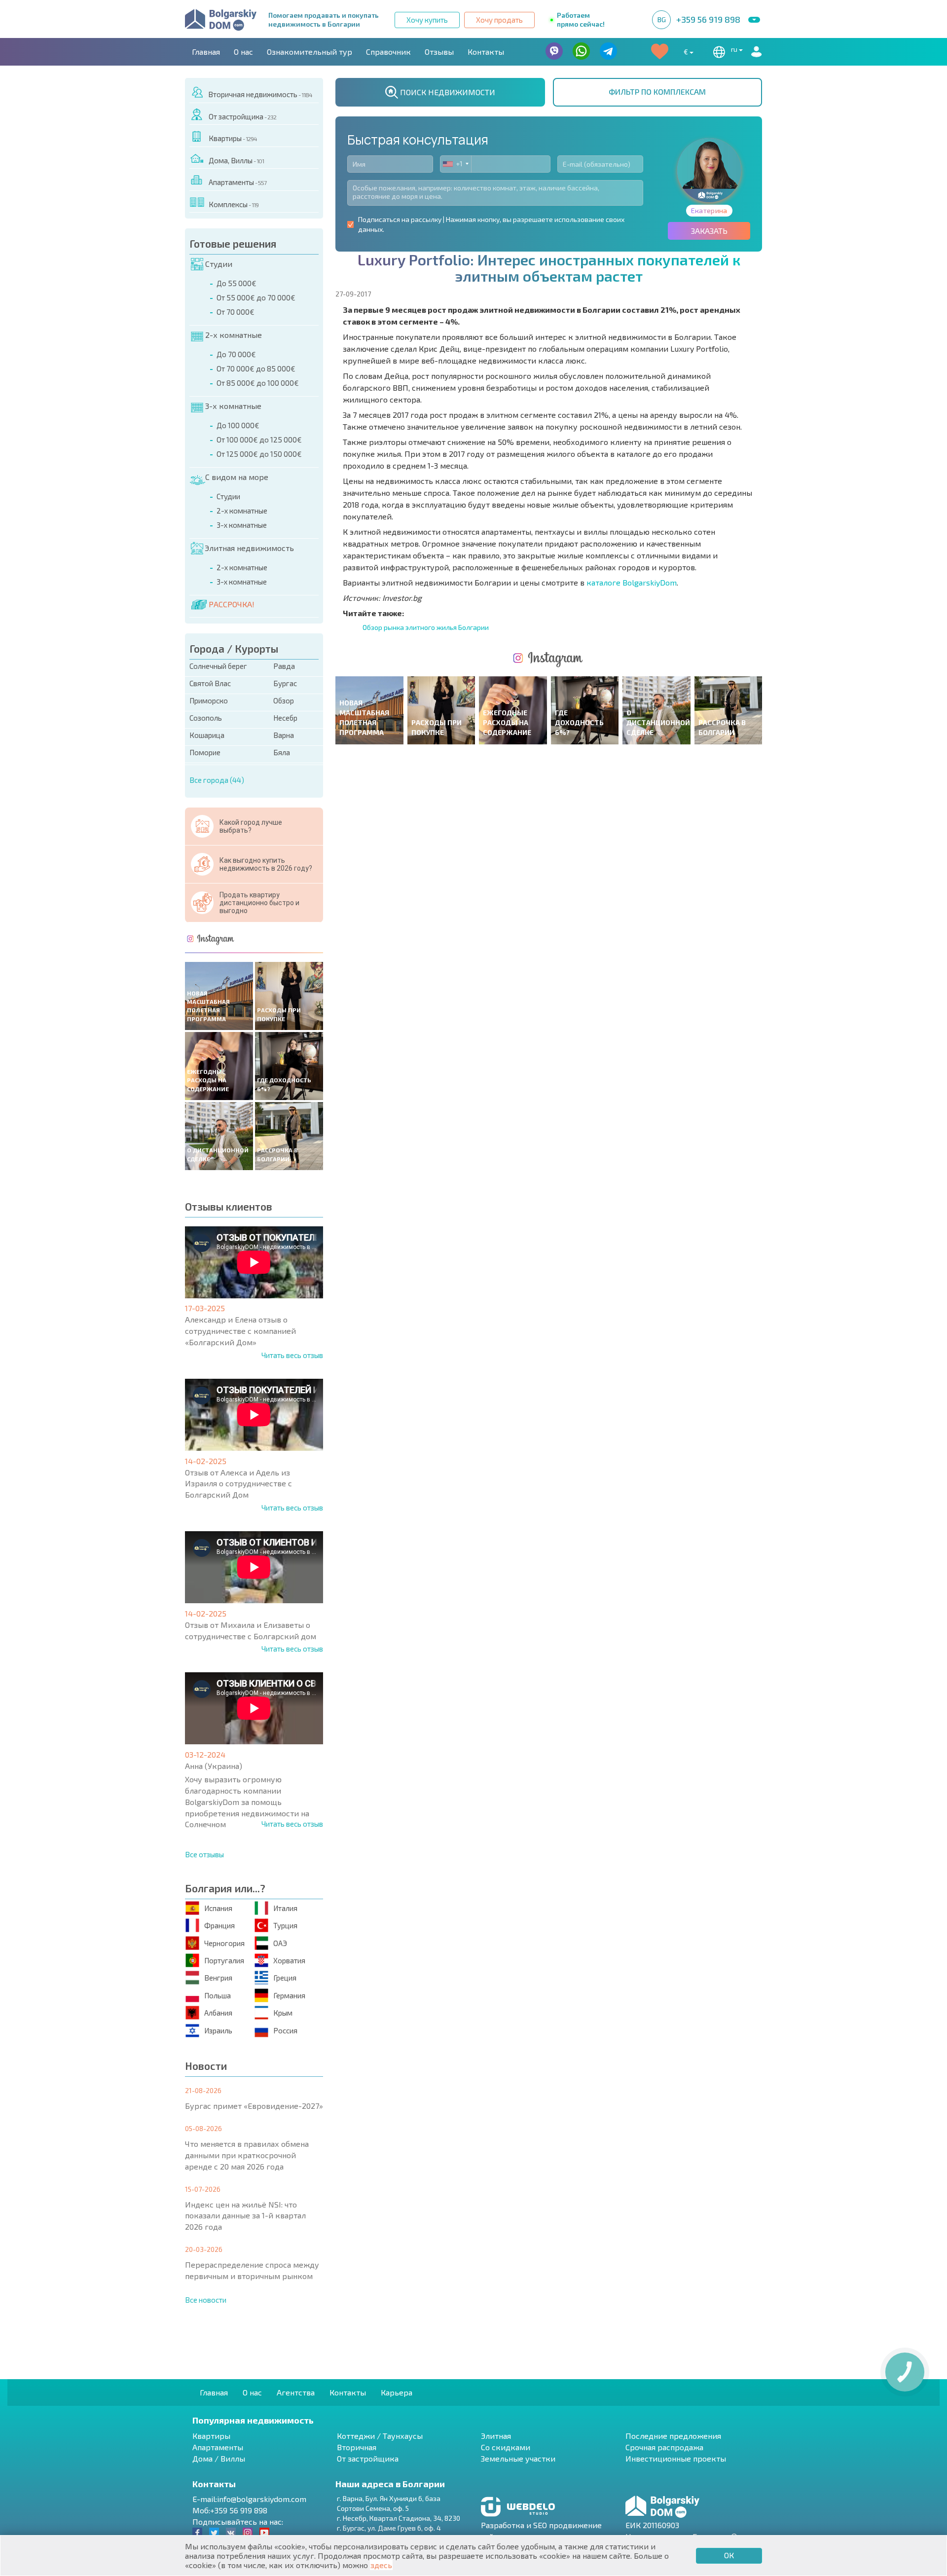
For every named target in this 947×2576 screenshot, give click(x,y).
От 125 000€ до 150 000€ (259, 454)
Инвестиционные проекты (676, 2458)
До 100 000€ (238, 425)
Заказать (709, 231)
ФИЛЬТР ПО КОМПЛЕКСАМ (657, 92)
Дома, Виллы (236, 160)
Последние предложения (673, 2436)
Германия (289, 1995)
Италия (285, 1908)
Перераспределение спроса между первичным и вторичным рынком (252, 2270)
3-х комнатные (233, 406)
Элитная (496, 2436)
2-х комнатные (234, 335)
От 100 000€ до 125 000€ (259, 440)
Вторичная (357, 2447)
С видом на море (237, 477)
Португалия (224, 1960)
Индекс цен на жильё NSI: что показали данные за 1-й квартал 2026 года (245, 2216)
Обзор (284, 700)
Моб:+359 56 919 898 (230, 2510)
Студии (219, 264)
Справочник (388, 52)
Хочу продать (499, 20)
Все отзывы (204, 1854)
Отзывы (439, 52)
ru (735, 49)
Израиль (218, 2030)
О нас (243, 52)
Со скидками (506, 2447)
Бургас (285, 683)
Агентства (296, 2392)
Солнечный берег (218, 666)
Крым (283, 2013)
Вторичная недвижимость (260, 94)
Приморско (209, 700)
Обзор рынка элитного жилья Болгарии (426, 627)
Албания (218, 2013)
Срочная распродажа (664, 2447)
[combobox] (456, 164)
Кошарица (207, 735)
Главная (206, 52)
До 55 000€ (237, 283)
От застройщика (242, 116)
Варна (284, 735)
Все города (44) (217, 780)
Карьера (397, 2392)
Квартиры (233, 138)
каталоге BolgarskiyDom (632, 582)
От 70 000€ (236, 312)
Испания (218, 1908)
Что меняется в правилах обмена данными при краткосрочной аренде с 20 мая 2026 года (247, 2155)
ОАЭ (280, 1943)
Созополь (206, 718)
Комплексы (234, 204)
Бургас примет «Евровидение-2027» (254, 2106)
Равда (284, 666)
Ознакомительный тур (310, 52)
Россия (285, 2030)
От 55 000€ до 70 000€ (256, 297)
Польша (218, 1995)
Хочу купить (427, 20)
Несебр (285, 718)
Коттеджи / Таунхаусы (380, 2436)
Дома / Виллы (219, 2458)
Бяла (282, 752)
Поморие (205, 752)
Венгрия (218, 1978)
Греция (285, 1978)
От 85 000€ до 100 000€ (258, 383)
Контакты (486, 52)
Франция (219, 1925)
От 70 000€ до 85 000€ (256, 368)
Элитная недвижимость (249, 548)
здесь (381, 2565)
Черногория (224, 1943)
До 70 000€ (236, 354)
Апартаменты (237, 182)
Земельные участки (518, 2458)
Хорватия (289, 1960)
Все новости (206, 2300)
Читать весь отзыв (292, 1355)
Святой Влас (210, 683)
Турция (285, 1925)
